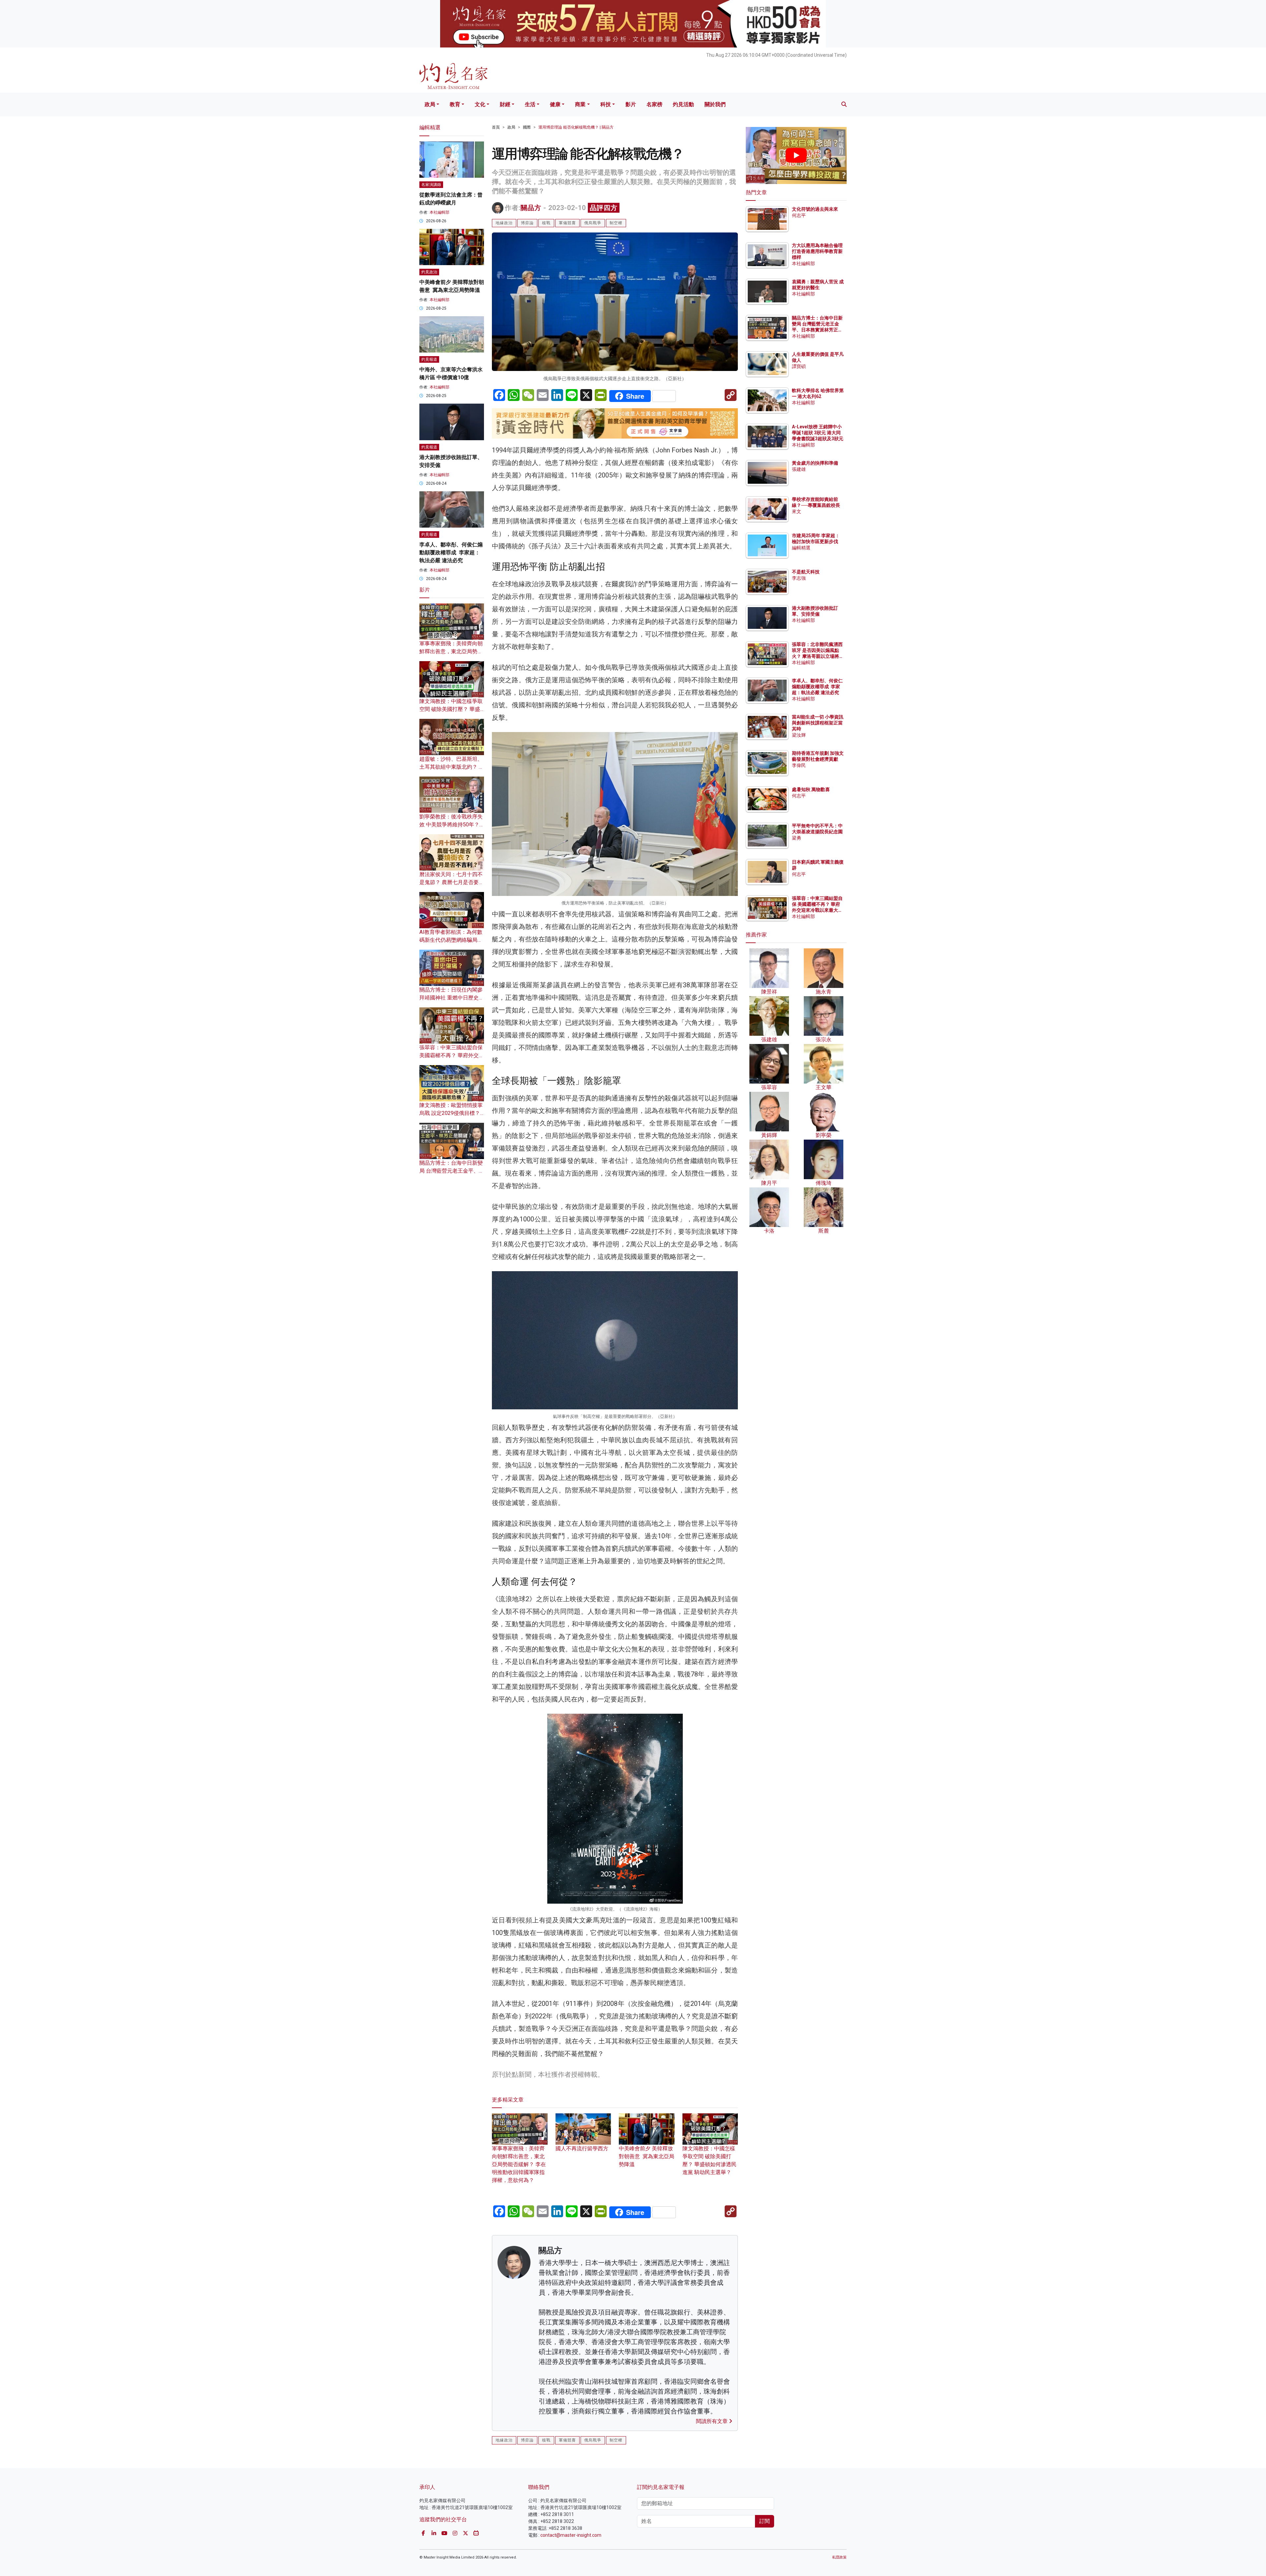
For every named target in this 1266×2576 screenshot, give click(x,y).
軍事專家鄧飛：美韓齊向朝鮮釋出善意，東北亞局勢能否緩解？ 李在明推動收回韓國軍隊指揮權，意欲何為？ (519, 2164)
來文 (797, 511)
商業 (580, 104)
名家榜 (654, 104)
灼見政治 (429, 272)
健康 (555, 104)
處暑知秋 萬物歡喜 (811, 789)
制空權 (616, 223)
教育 (455, 104)
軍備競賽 (567, 223)
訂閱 (765, 2521)
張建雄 (799, 469)
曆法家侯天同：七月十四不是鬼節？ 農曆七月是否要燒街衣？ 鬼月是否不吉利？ (452, 882)
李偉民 (799, 765)
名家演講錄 (431, 185)
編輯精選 (801, 548)
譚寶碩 (799, 366)
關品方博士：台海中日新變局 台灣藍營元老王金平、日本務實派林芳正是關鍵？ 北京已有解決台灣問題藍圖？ (818, 330)
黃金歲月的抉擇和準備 (815, 463)
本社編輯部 (439, 212)
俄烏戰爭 (593, 223)
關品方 (531, 208)
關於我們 (715, 104)
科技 (606, 104)
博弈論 (527, 223)
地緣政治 (504, 223)
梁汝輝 (799, 735)
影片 (631, 104)
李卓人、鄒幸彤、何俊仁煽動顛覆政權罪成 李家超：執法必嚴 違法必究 (451, 552)
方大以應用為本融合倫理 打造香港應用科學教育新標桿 (818, 251)
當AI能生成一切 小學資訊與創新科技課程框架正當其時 (818, 723)
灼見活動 (683, 104)
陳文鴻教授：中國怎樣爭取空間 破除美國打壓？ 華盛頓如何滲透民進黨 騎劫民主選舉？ (709, 2160)
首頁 (496, 127)
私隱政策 (839, 2557)
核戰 (546, 223)
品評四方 (604, 208)
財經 (505, 104)
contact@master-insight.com (571, 2535)
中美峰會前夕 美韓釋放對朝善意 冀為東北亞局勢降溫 (647, 2156)
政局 (430, 104)
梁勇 (797, 838)
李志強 (799, 578)
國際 (527, 127)
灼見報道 (429, 359)
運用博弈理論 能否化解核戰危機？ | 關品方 (576, 127)
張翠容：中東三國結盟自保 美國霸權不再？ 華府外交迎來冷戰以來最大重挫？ (452, 1055)
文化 (480, 104)
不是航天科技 (806, 572)
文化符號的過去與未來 (815, 209)
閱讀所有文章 (712, 2421)
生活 (530, 104)
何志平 (799, 215)
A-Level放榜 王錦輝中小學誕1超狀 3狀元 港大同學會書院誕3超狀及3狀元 (818, 433)
